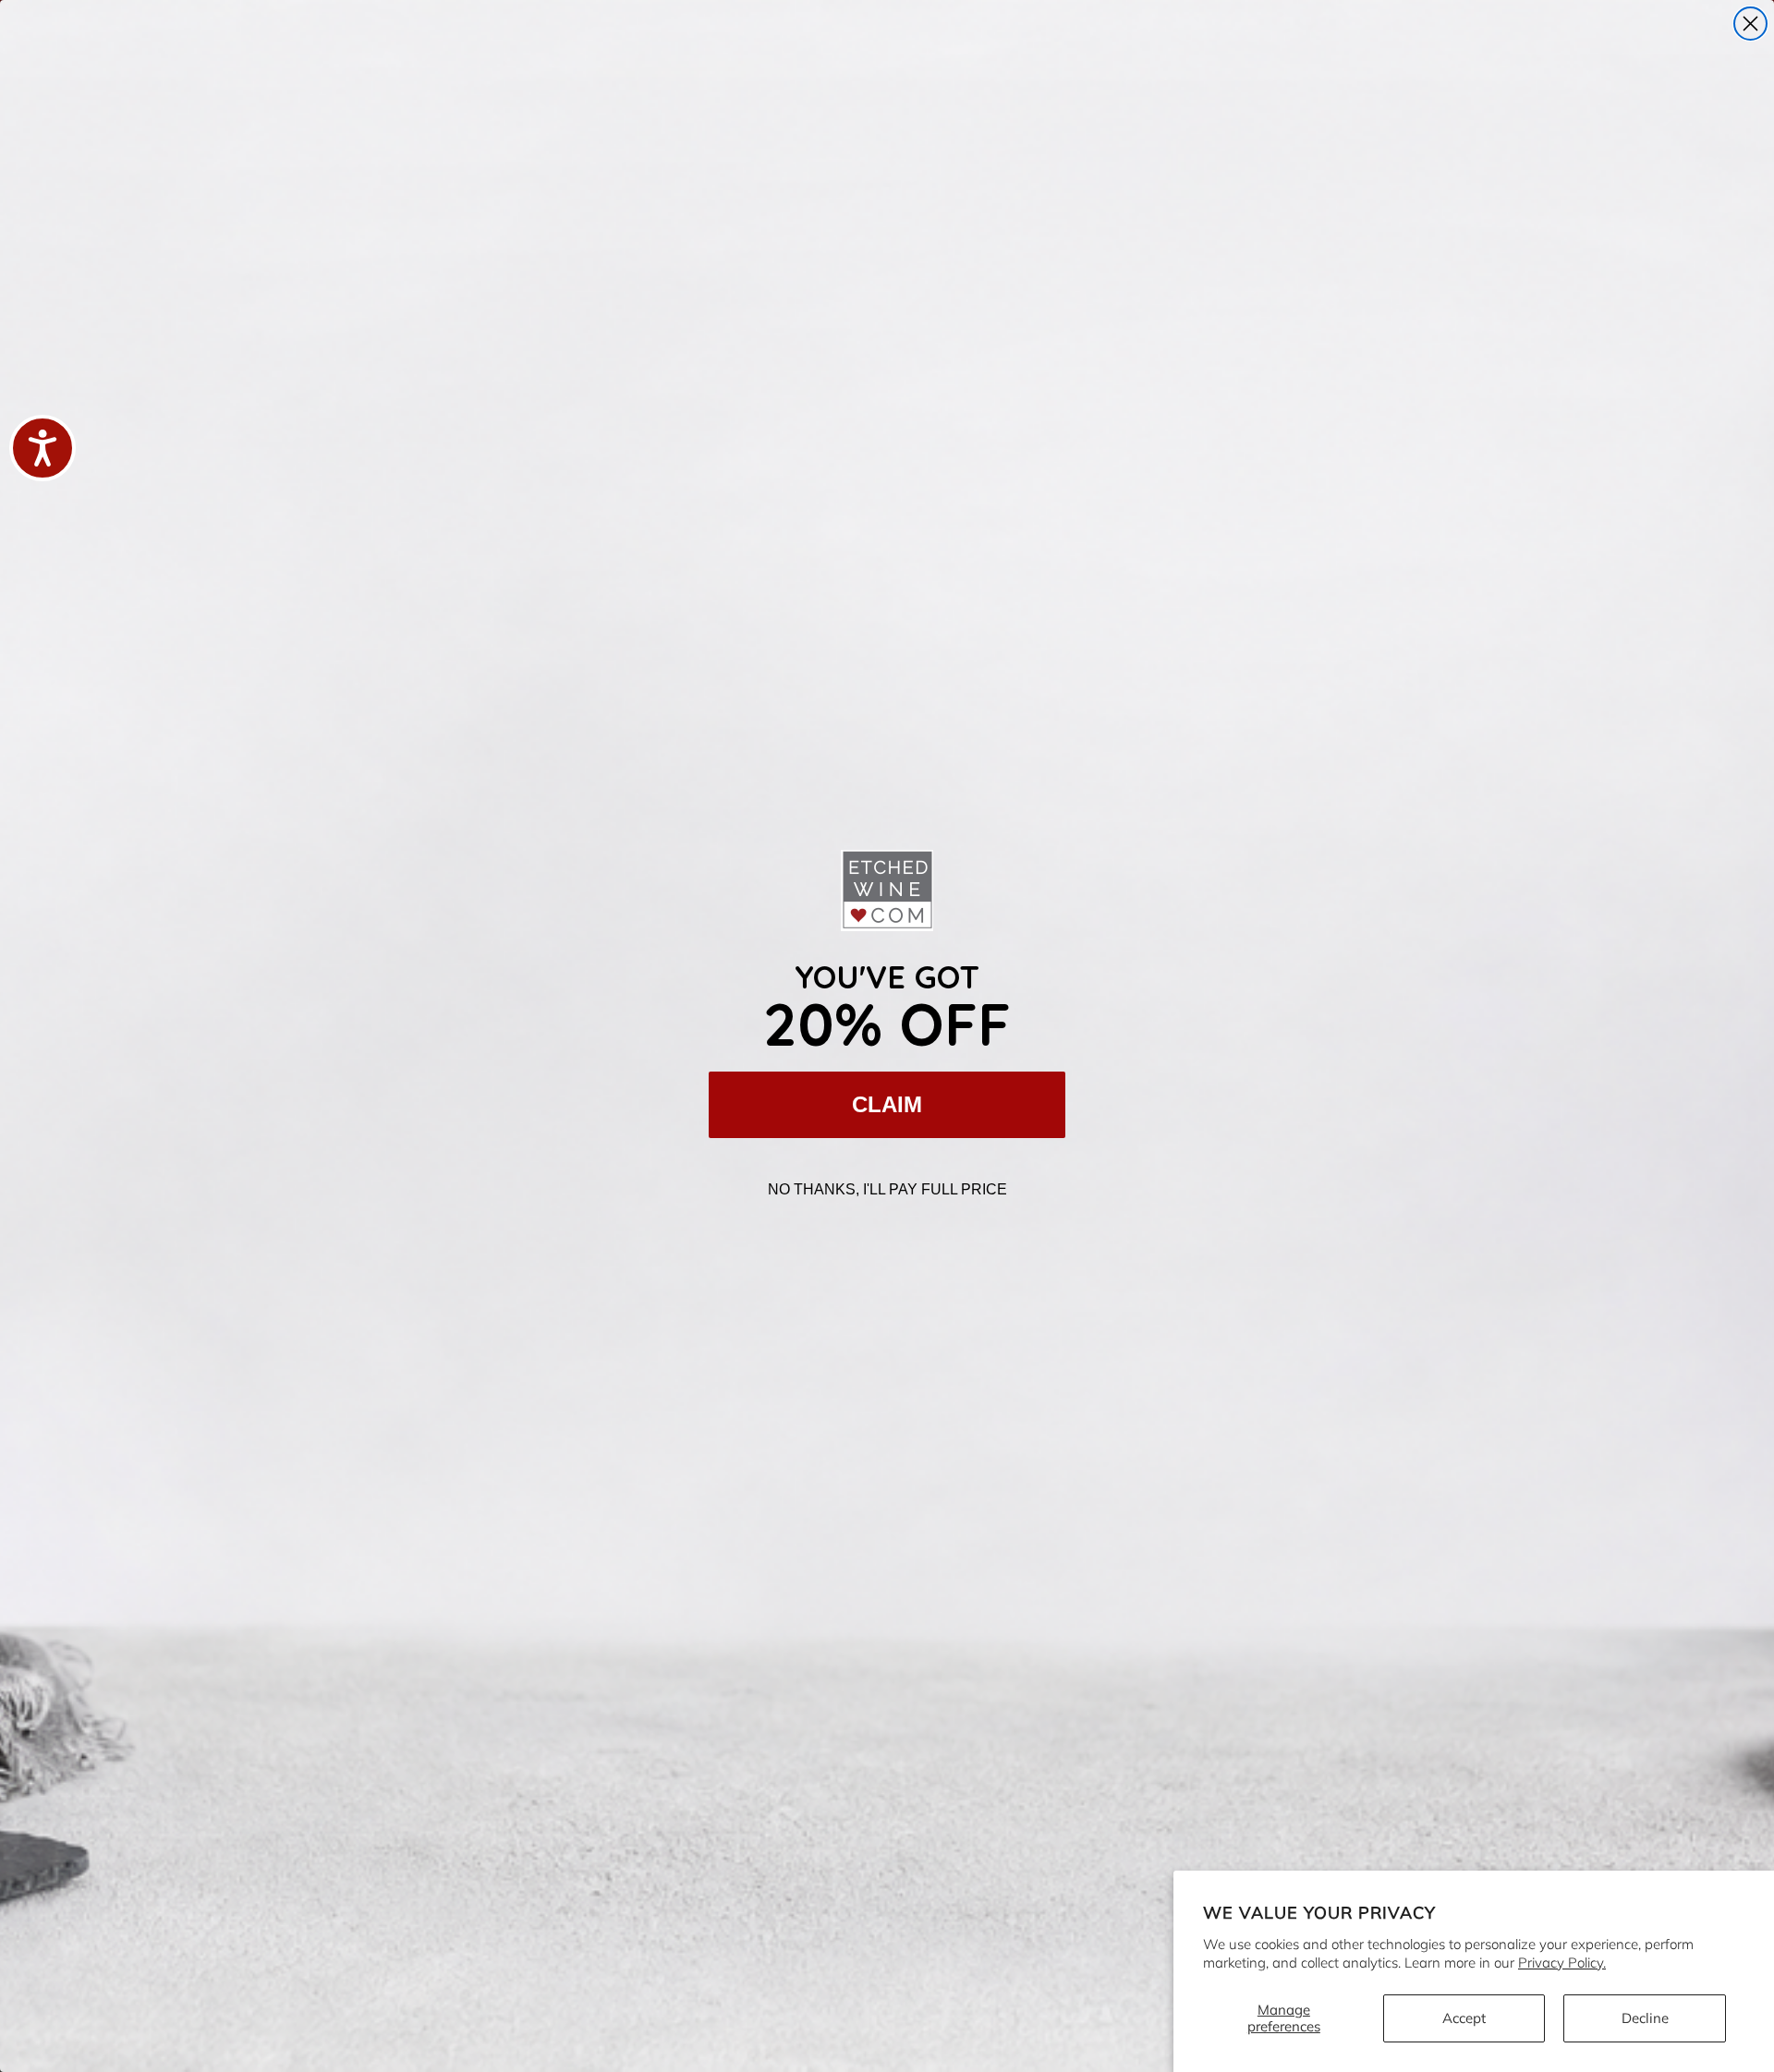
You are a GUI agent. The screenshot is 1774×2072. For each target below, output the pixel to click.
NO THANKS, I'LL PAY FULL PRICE (887, 1189)
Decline (1645, 2018)
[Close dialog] (1750, 24)
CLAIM (887, 1104)
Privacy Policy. (1562, 1963)
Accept (1464, 2018)
